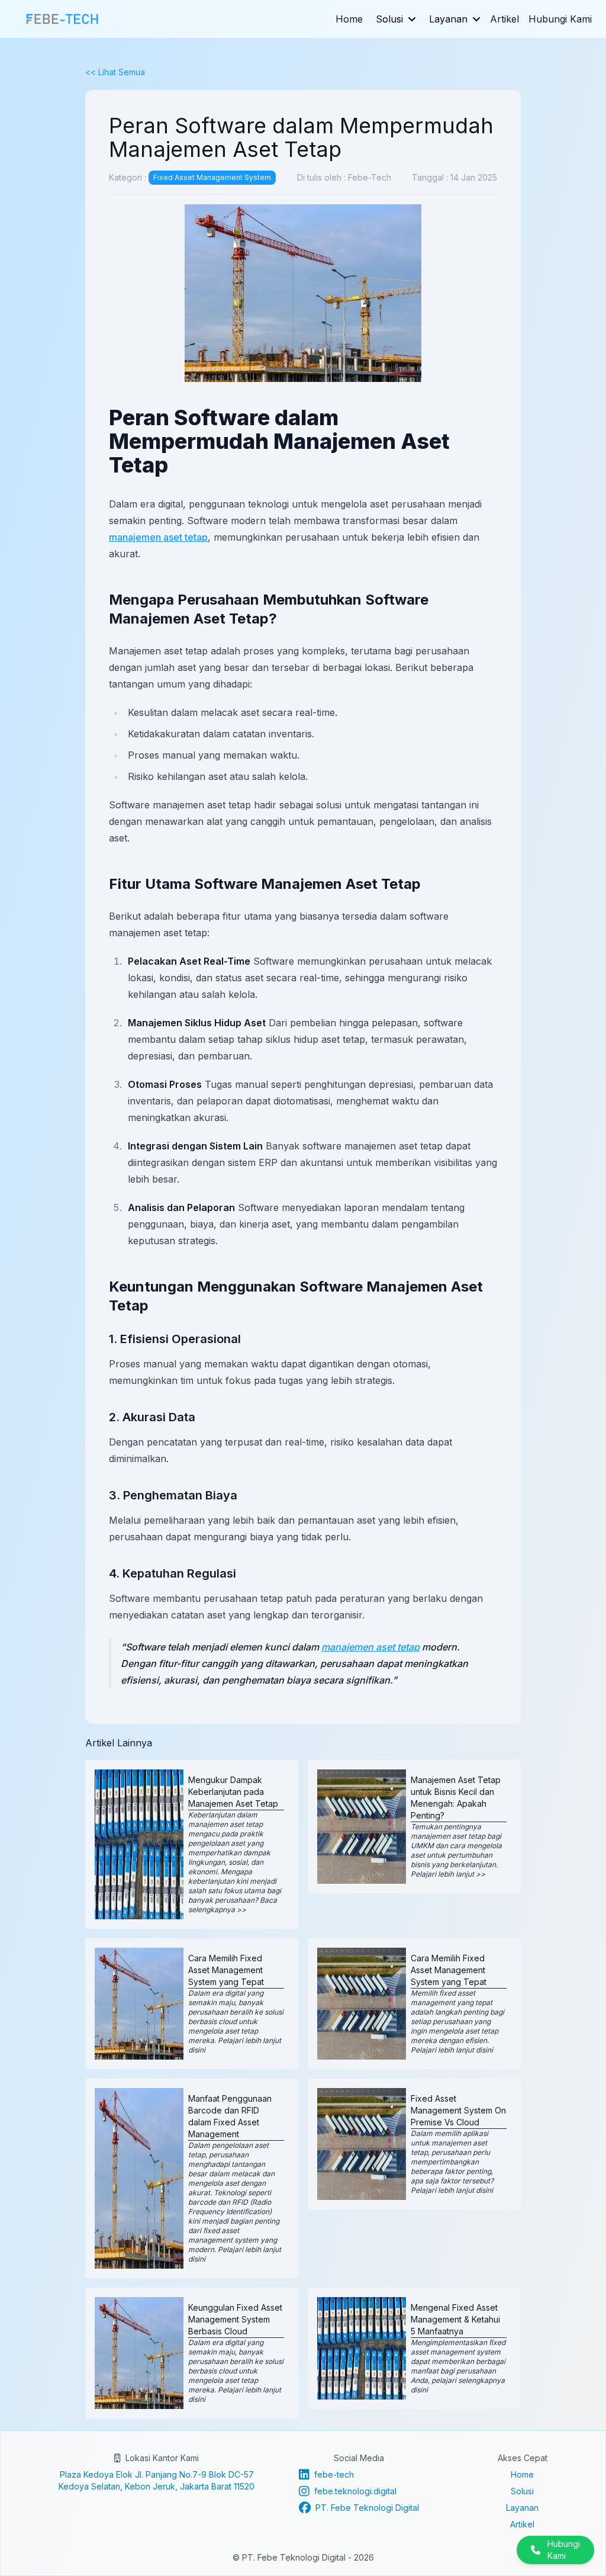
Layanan (448, 19)
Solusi (389, 19)
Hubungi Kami (560, 19)
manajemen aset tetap (158, 537)
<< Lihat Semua (115, 72)
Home (349, 19)
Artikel (505, 19)
